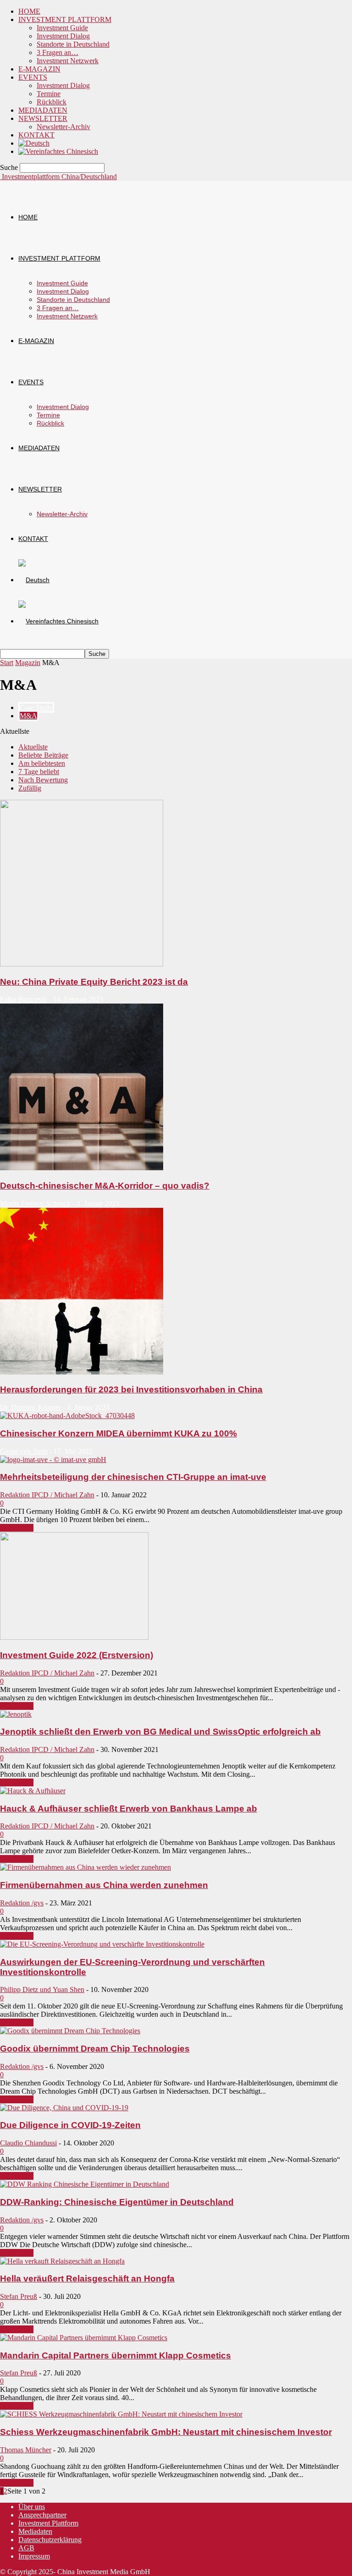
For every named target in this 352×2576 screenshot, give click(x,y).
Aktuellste (33, 747)
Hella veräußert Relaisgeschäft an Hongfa (87, 2279)
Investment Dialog (63, 36)
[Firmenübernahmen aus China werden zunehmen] (85, 1867)
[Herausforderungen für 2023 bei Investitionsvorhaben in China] (82, 1372)
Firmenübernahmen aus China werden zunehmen (104, 1885)
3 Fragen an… (58, 52)
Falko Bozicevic (24, 999)
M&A (28, 716)
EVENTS (33, 77)
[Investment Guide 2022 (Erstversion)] (74, 1637)
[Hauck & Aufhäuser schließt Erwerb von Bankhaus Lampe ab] (33, 1791)
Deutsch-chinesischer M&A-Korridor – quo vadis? (105, 1186)
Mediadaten (35, 2531)
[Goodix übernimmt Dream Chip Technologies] (70, 2031)
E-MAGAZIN (39, 69)
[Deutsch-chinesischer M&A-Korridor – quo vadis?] (82, 1168)
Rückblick (52, 102)
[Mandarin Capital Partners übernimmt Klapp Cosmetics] (84, 2338)
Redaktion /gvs (22, 1903)
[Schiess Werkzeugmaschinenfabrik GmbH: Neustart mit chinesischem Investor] (121, 2414)
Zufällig (30, 788)
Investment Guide (62, 28)
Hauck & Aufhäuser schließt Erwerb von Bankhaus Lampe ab (129, 1809)
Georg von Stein (24, 1451)
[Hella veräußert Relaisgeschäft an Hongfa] (62, 2261)
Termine (49, 94)
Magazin (28, 663)
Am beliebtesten (42, 763)
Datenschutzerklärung (50, 2540)
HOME (29, 11)
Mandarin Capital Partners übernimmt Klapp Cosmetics (115, 2355)
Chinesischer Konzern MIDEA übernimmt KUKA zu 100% (118, 1433)
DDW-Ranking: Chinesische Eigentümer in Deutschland (117, 2202)
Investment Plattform (48, 2523)
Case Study (36, 707)
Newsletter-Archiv (63, 127)
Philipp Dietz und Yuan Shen (42, 1989)
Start (7, 663)
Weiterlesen (17, 1528)
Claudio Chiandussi (28, 2143)
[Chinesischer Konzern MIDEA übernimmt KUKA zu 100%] (67, 1416)
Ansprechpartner (42, 2515)
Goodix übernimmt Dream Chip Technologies (95, 2049)
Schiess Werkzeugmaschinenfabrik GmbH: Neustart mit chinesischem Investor (166, 2432)
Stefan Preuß (19, 2296)
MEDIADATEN (43, 110)
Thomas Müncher (26, 2450)
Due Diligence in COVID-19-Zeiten (70, 2125)
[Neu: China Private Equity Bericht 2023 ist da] (82, 964)
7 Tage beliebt (39, 772)
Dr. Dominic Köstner (30, 1407)
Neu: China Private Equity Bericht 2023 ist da (94, 982)
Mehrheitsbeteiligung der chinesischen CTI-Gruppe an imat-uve (133, 1477)
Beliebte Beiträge (43, 755)
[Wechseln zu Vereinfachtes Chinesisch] (58, 151)
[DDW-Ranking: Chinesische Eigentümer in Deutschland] (85, 2184)
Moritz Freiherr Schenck (35, 1203)
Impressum (34, 2556)
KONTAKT (36, 135)
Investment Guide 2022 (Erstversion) (77, 1655)
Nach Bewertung (43, 780)
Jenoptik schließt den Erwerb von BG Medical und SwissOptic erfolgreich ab (160, 1732)
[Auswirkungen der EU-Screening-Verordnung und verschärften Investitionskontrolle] (102, 1944)
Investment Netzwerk (68, 61)
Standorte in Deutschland (73, 44)
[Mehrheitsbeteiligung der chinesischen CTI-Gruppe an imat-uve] (53, 1460)
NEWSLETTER (43, 118)
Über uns (32, 2507)
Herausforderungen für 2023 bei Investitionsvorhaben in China (131, 1389)
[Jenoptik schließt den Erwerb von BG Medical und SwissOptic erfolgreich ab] (16, 1714)
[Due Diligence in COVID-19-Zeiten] (64, 2108)
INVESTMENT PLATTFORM (65, 19)
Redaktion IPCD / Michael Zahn (47, 1495)
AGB (26, 2548)
